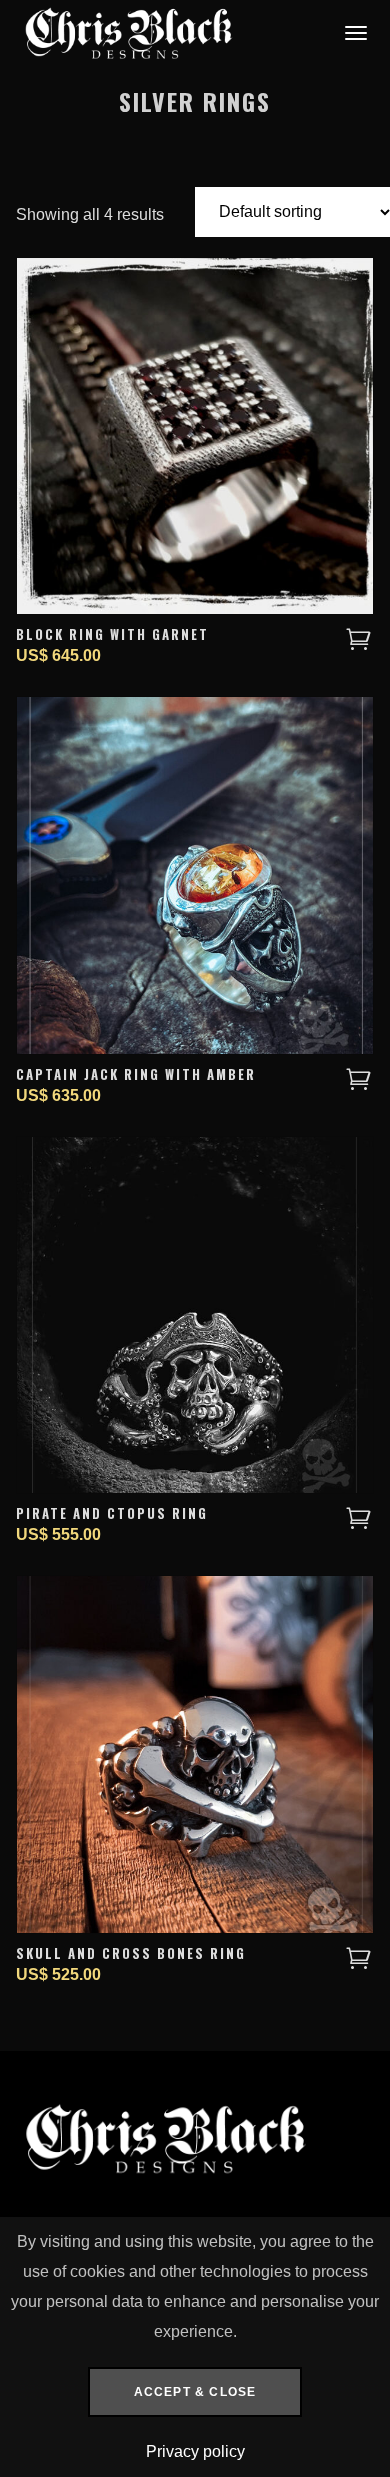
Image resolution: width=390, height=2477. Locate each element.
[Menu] (353, 32)
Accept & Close (195, 2392)
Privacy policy (195, 2451)
